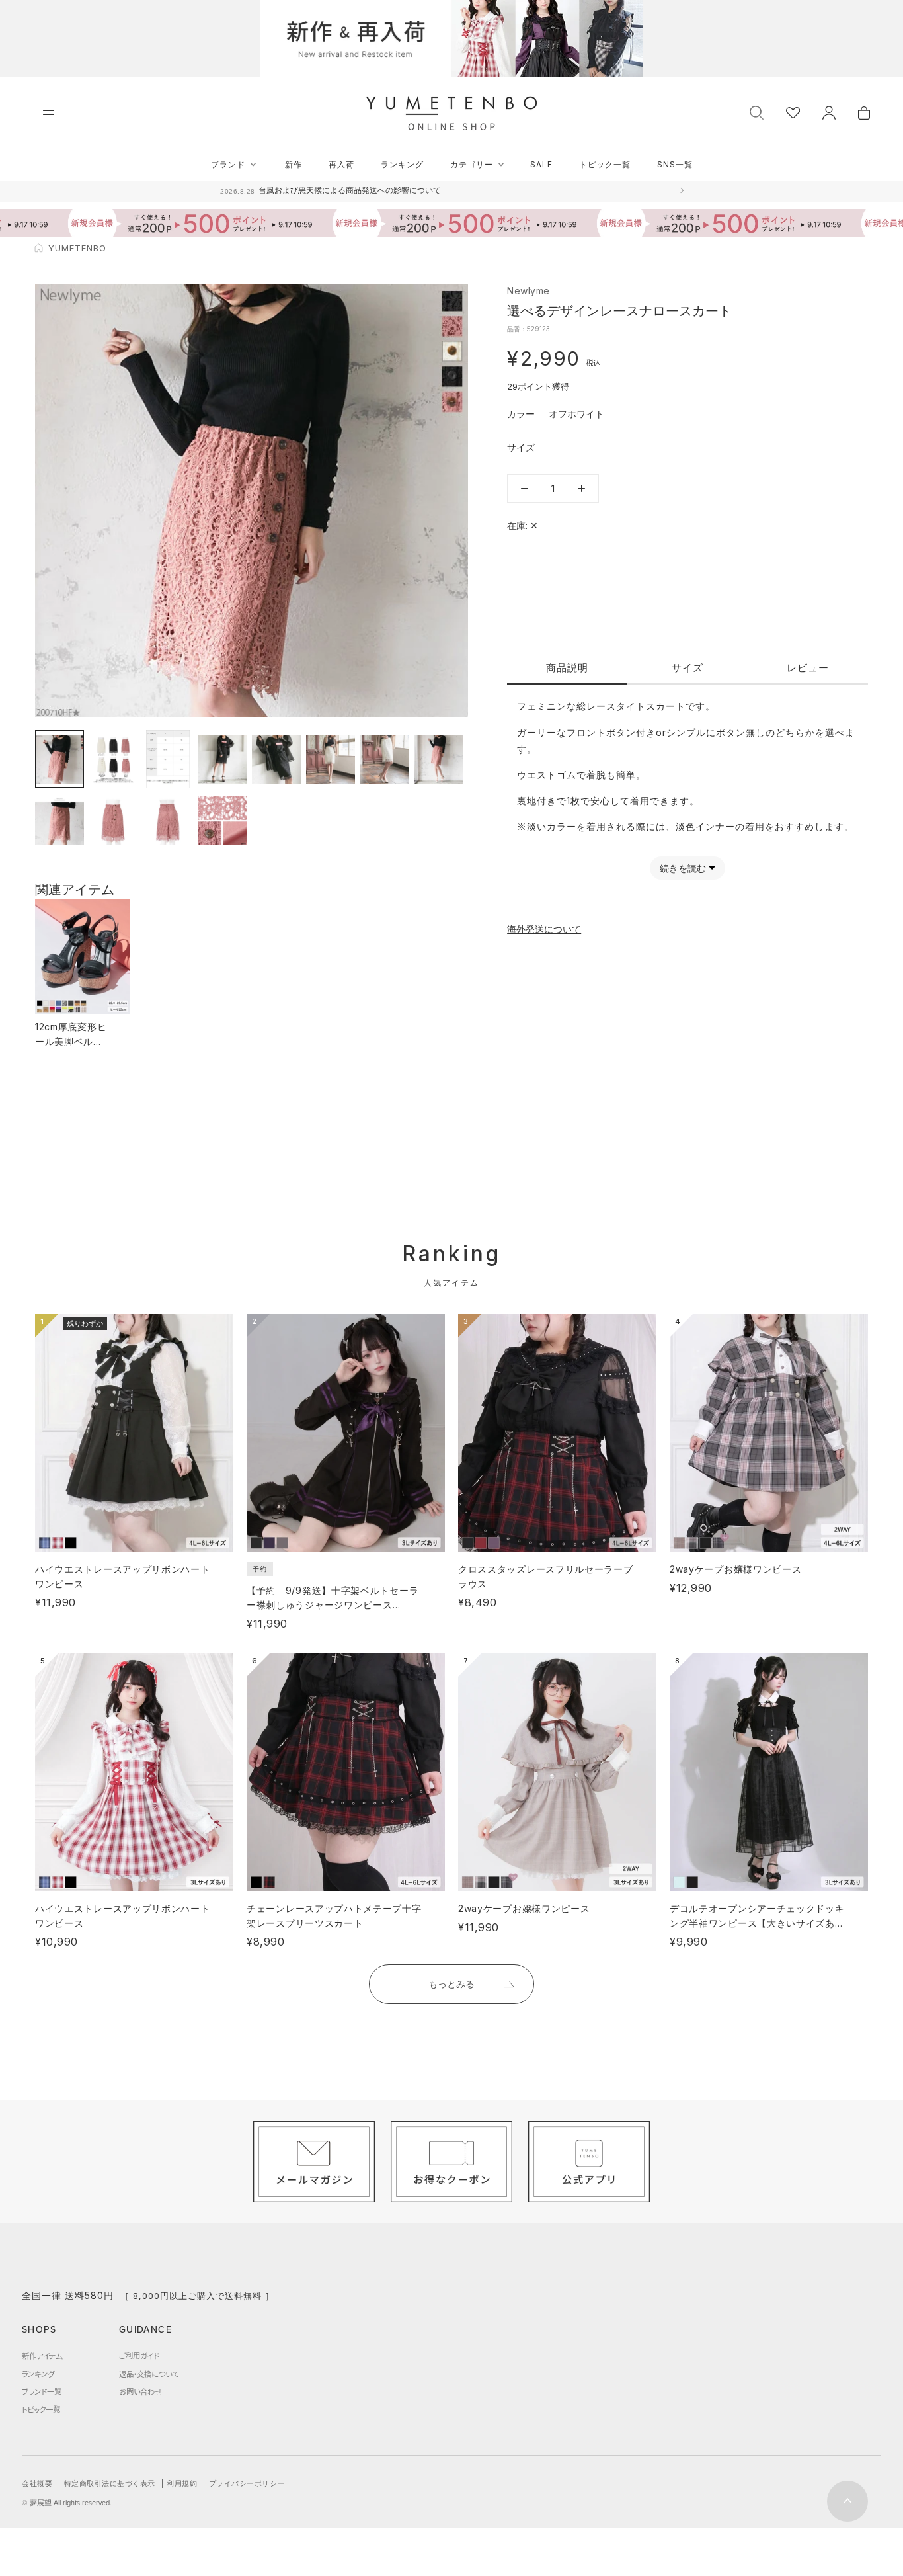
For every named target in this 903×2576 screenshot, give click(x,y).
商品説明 (567, 668)
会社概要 (37, 2483)
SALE (541, 164)
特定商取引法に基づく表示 (110, 2483)
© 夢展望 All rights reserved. (67, 2503)
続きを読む (683, 868)
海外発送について (544, 929)
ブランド (228, 164)
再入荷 (341, 164)
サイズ (687, 668)
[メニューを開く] (49, 113)
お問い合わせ (140, 2391)
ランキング (402, 164)
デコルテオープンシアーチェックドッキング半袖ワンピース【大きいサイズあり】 (757, 1923)
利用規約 (182, 2483)
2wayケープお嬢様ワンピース (736, 1569)
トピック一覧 (605, 164)
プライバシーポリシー (247, 2483)
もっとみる (451, 1984)
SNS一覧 (675, 164)
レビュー (808, 668)
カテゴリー (472, 164)
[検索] (757, 111)
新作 (294, 164)
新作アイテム (42, 2356)
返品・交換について (149, 2374)
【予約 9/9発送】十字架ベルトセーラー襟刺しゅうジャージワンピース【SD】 (333, 1605)
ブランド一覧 (42, 2391)
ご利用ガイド (139, 2356)
